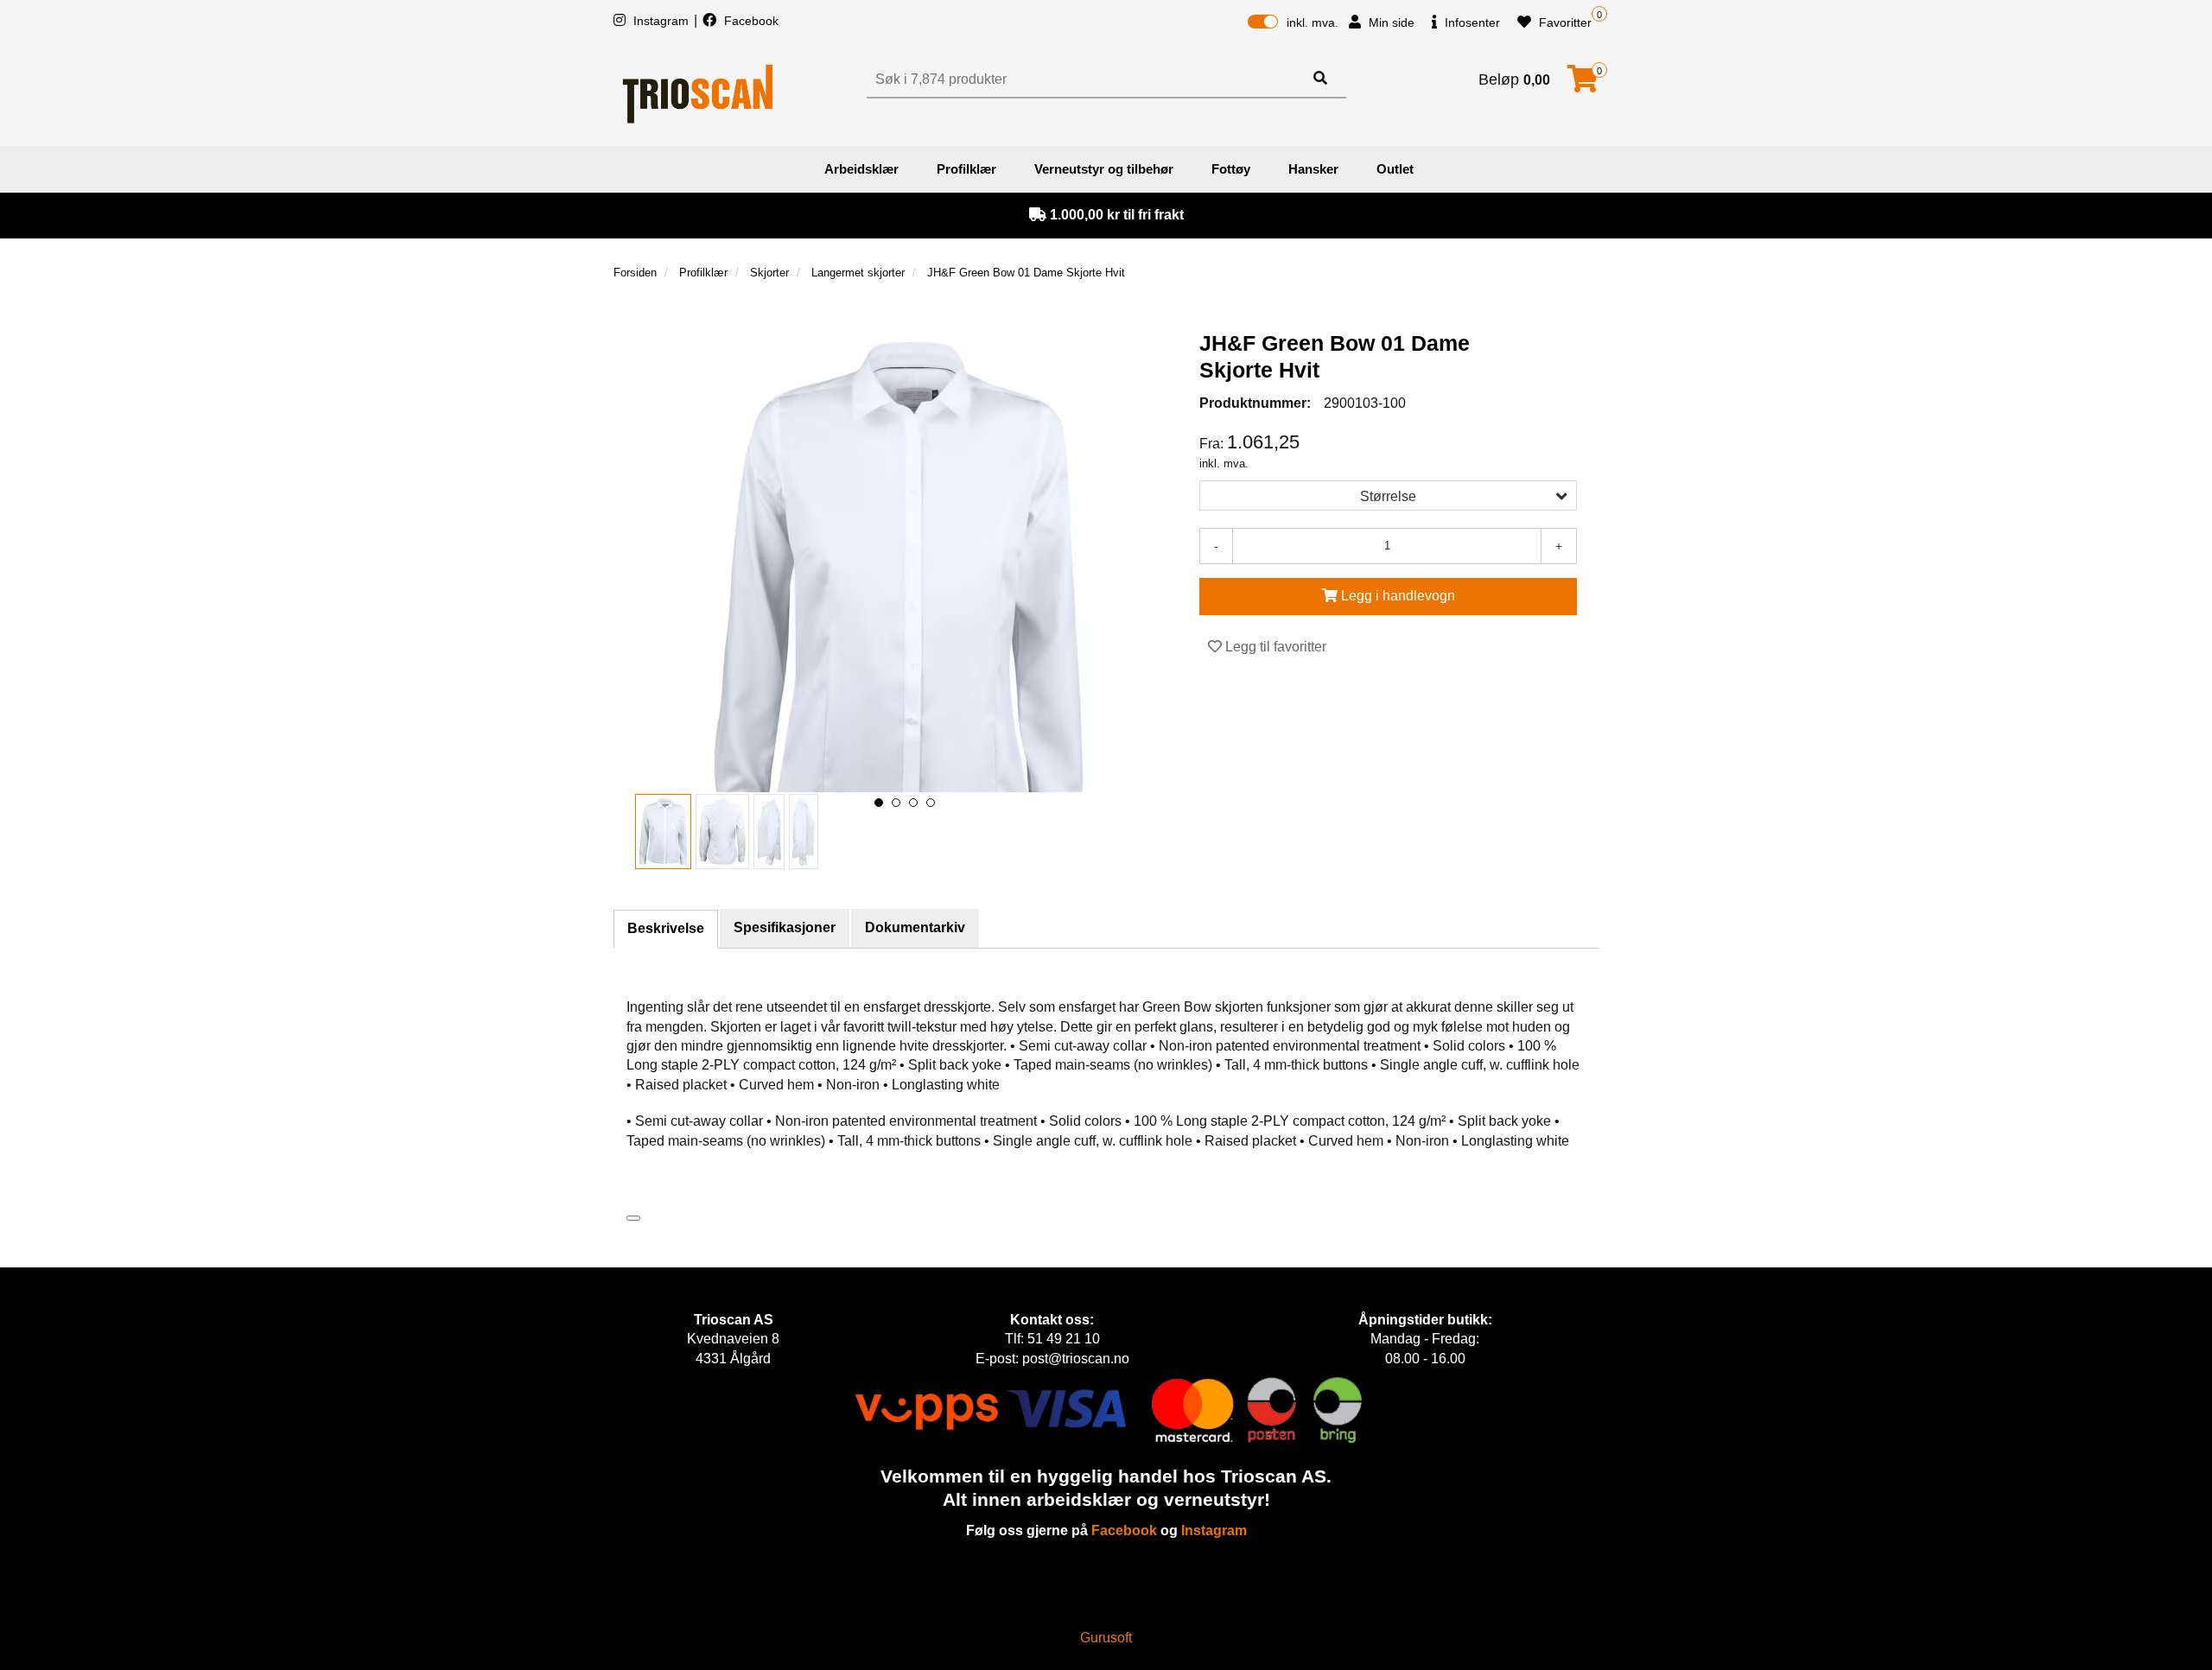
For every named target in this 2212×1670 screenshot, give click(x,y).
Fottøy (1231, 169)
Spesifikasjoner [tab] (785, 927)
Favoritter (1564, 22)
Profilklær (966, 169)
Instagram (661, 21)
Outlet (1395, 169)
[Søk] (1320, 79)
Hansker (1313, 169)
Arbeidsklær (861, 169)
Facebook (750, 21)
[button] (879, 803)
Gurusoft (1106, 1638)
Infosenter (1471, 22)
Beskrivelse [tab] (666, 928)
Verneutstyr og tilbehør (1104, 169)
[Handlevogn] (1583, 84)
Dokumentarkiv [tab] (915, 927)
